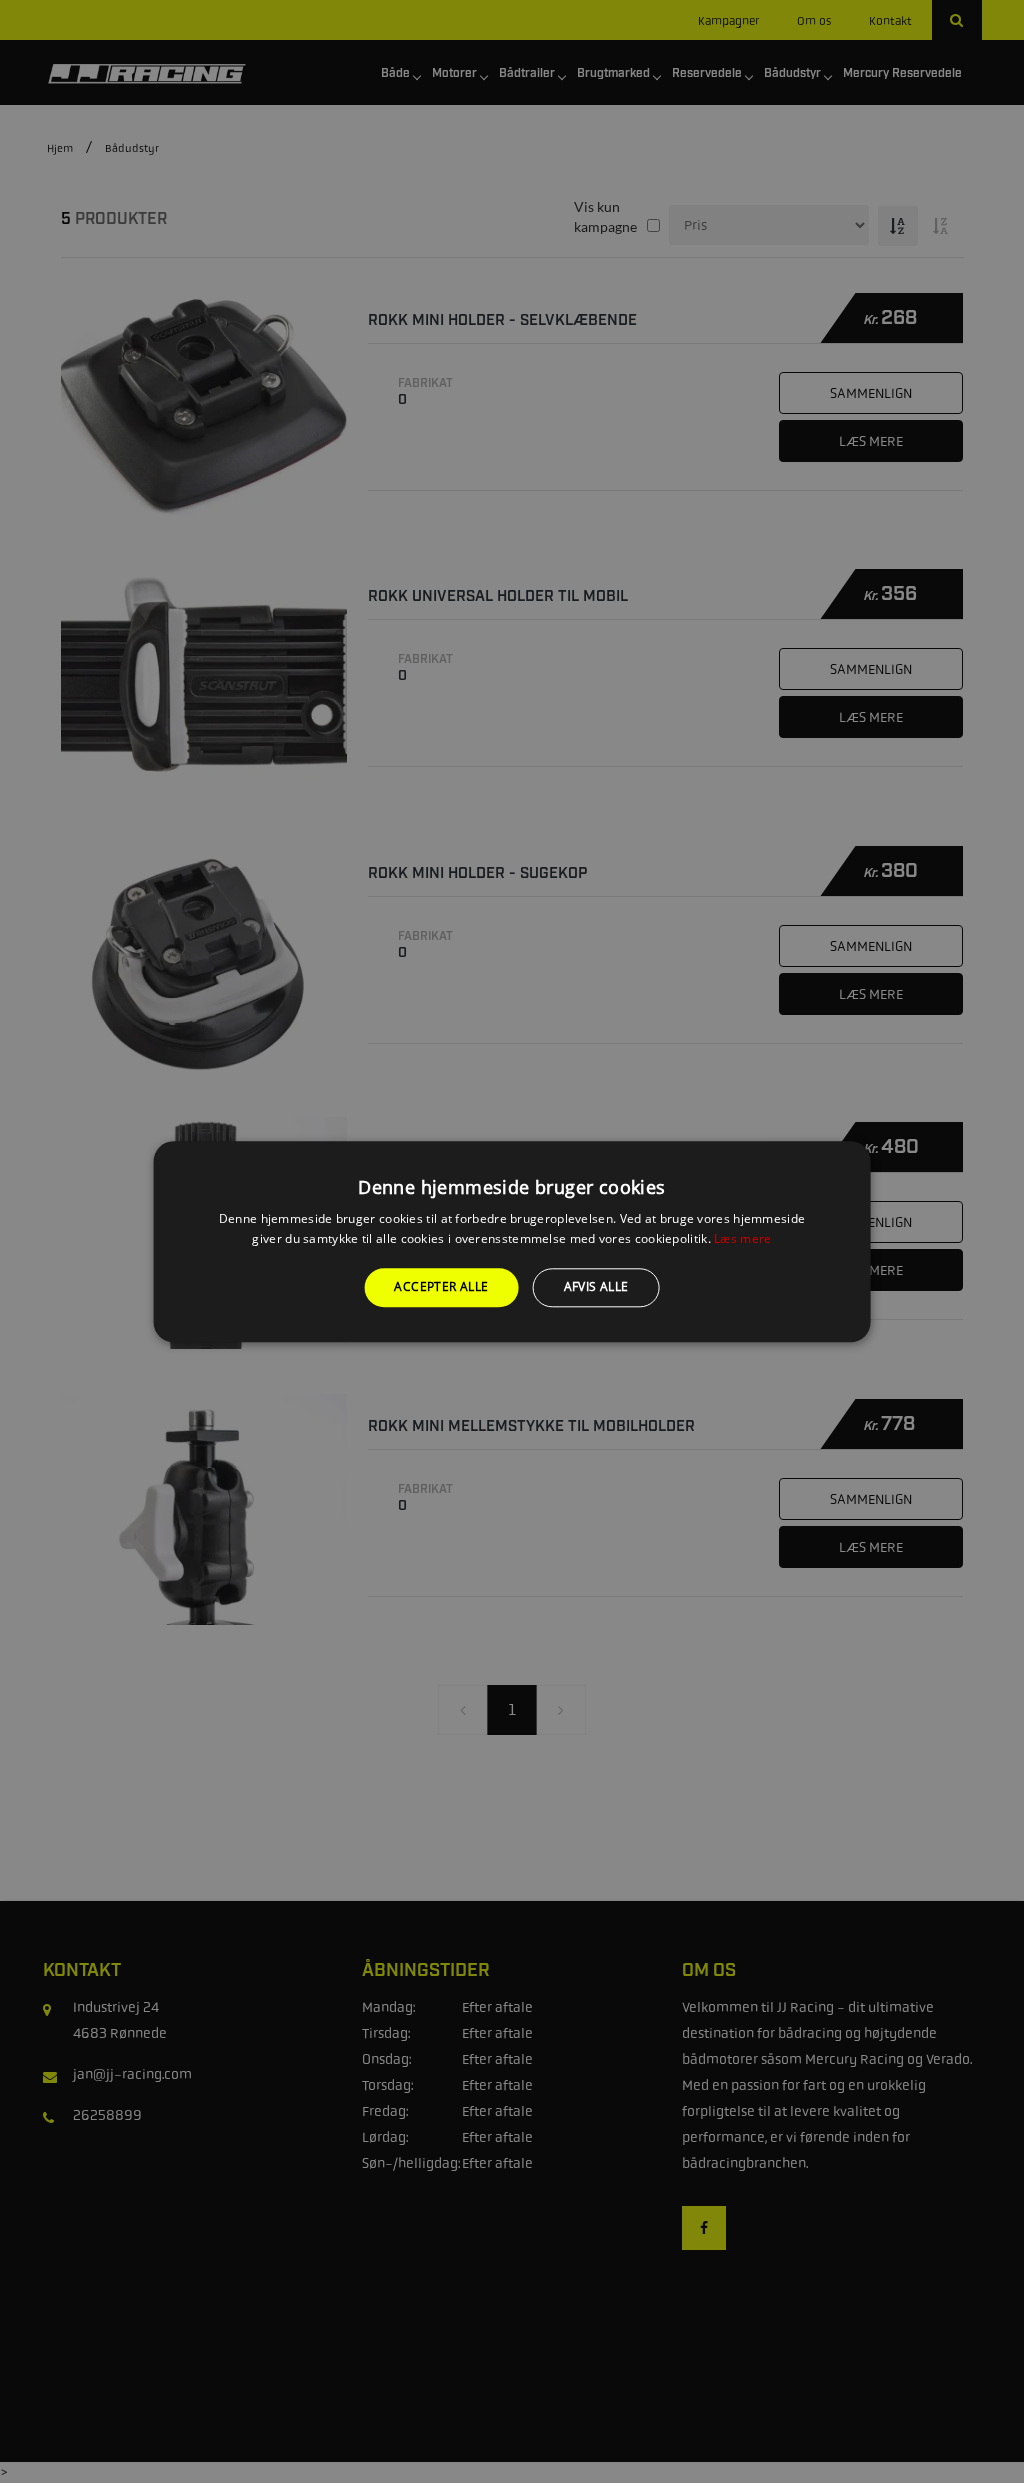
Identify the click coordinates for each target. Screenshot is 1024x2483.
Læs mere (742, 1238)
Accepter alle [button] (441, 1287)
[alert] (512, 1241)
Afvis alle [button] (596, 1287)
